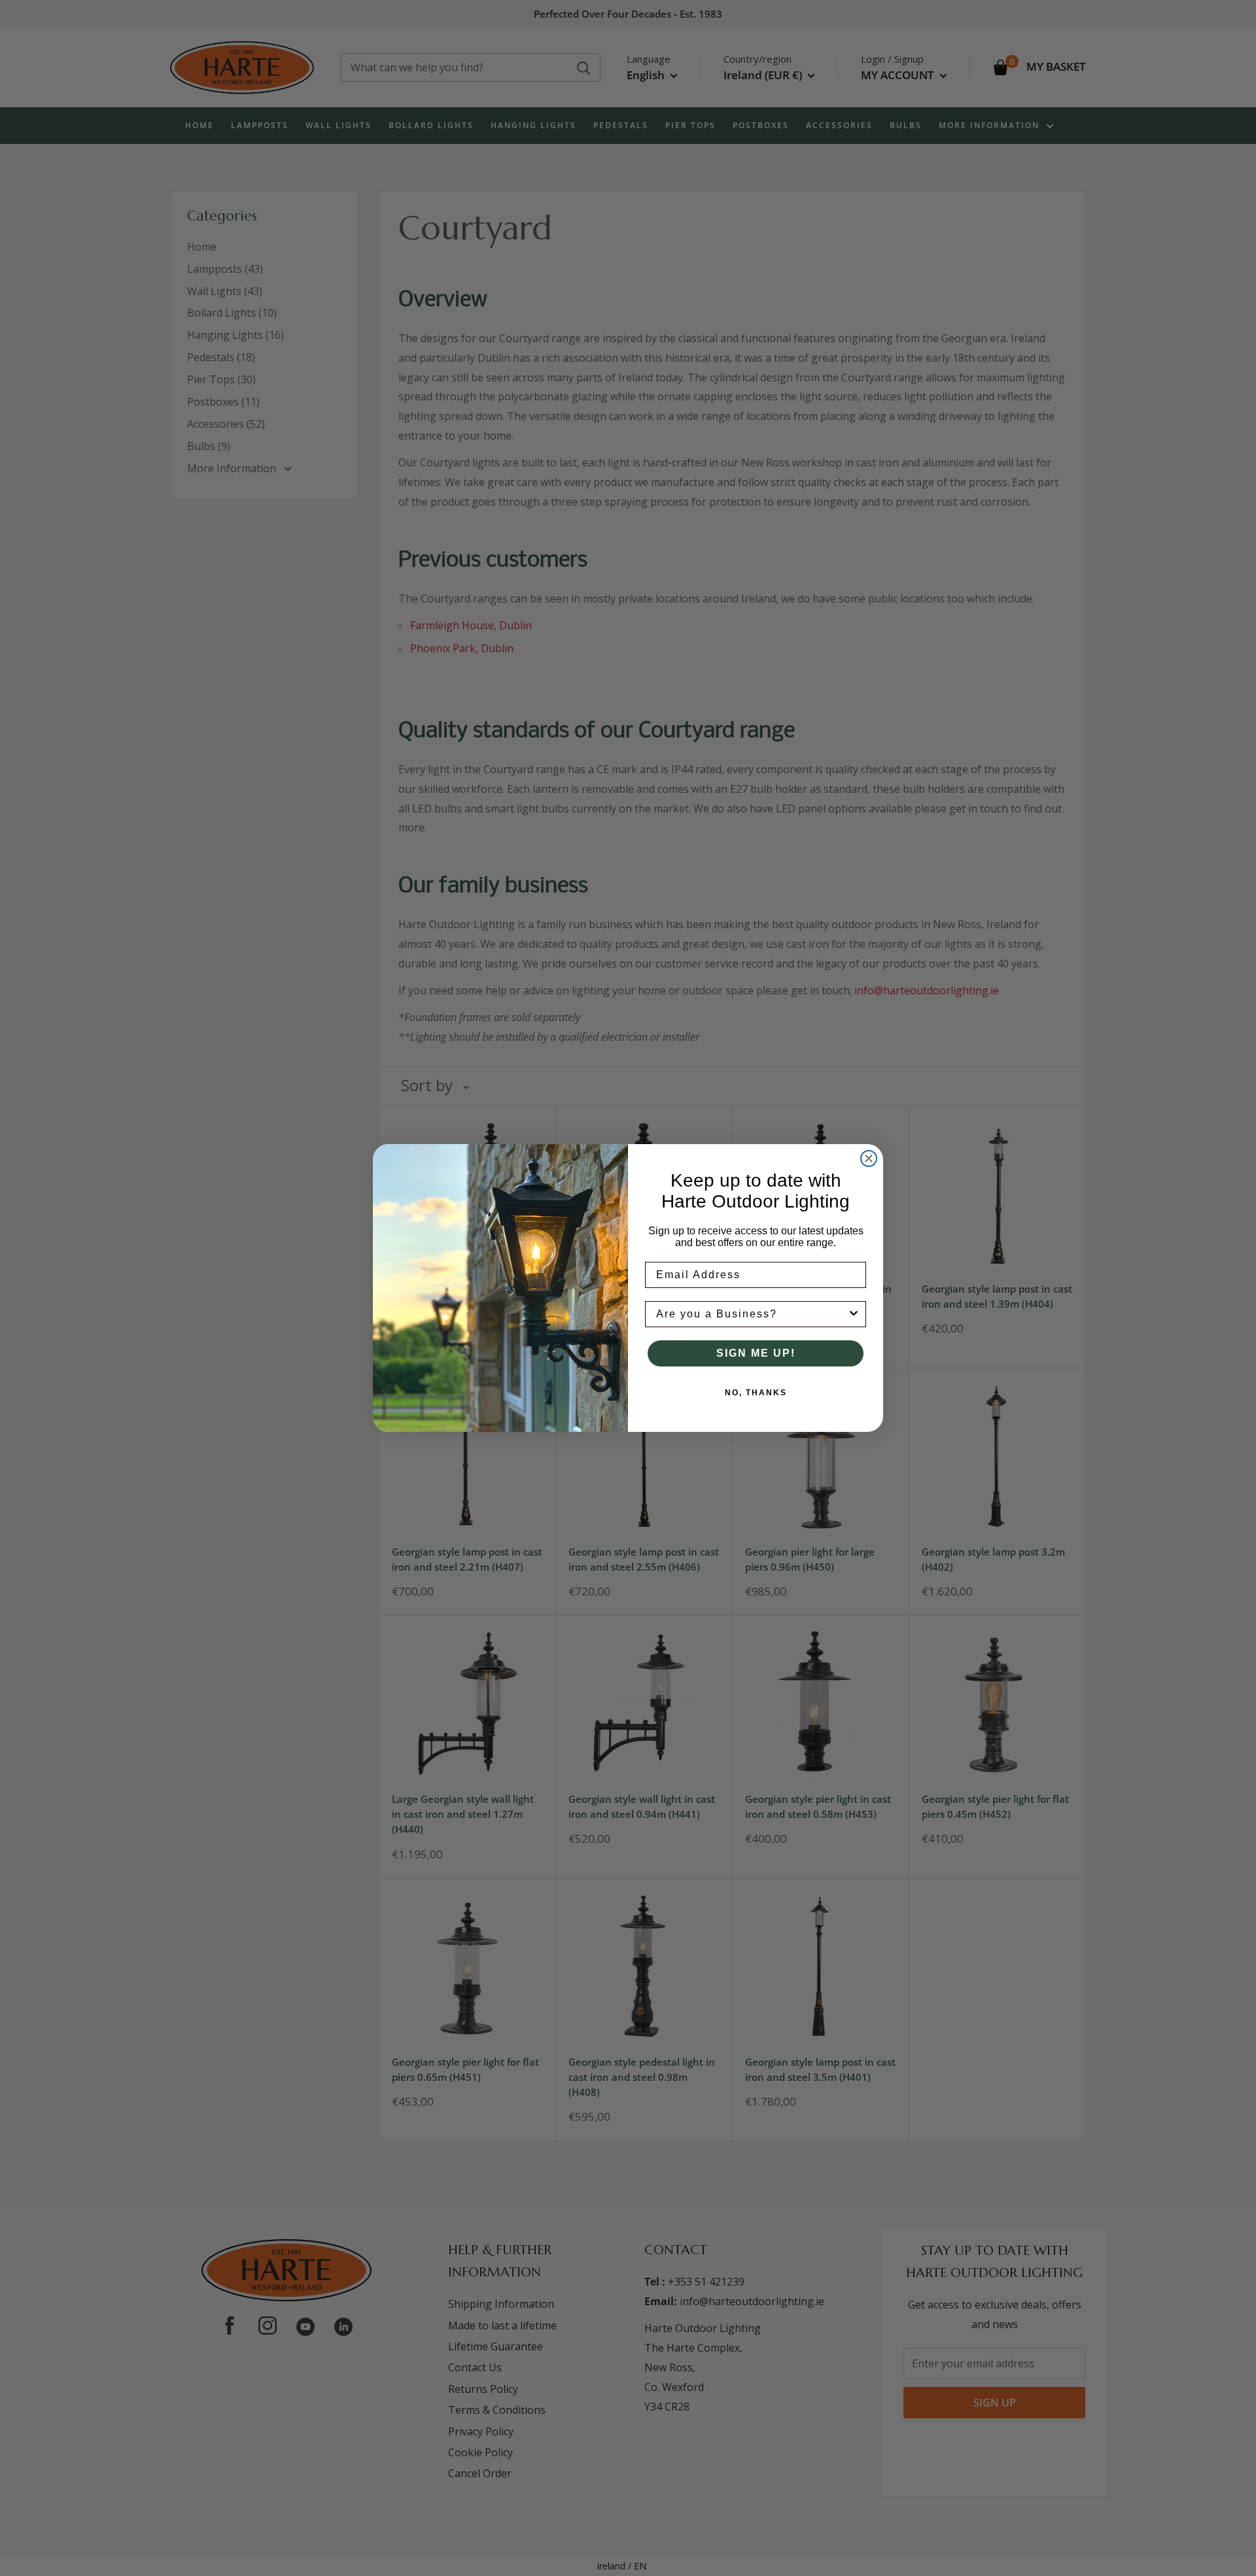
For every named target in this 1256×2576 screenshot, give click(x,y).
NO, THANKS (756, 1393)
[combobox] (752, 1314)
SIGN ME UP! (756, 1353)
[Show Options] (854, 1314)
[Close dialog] (869, 1158)
